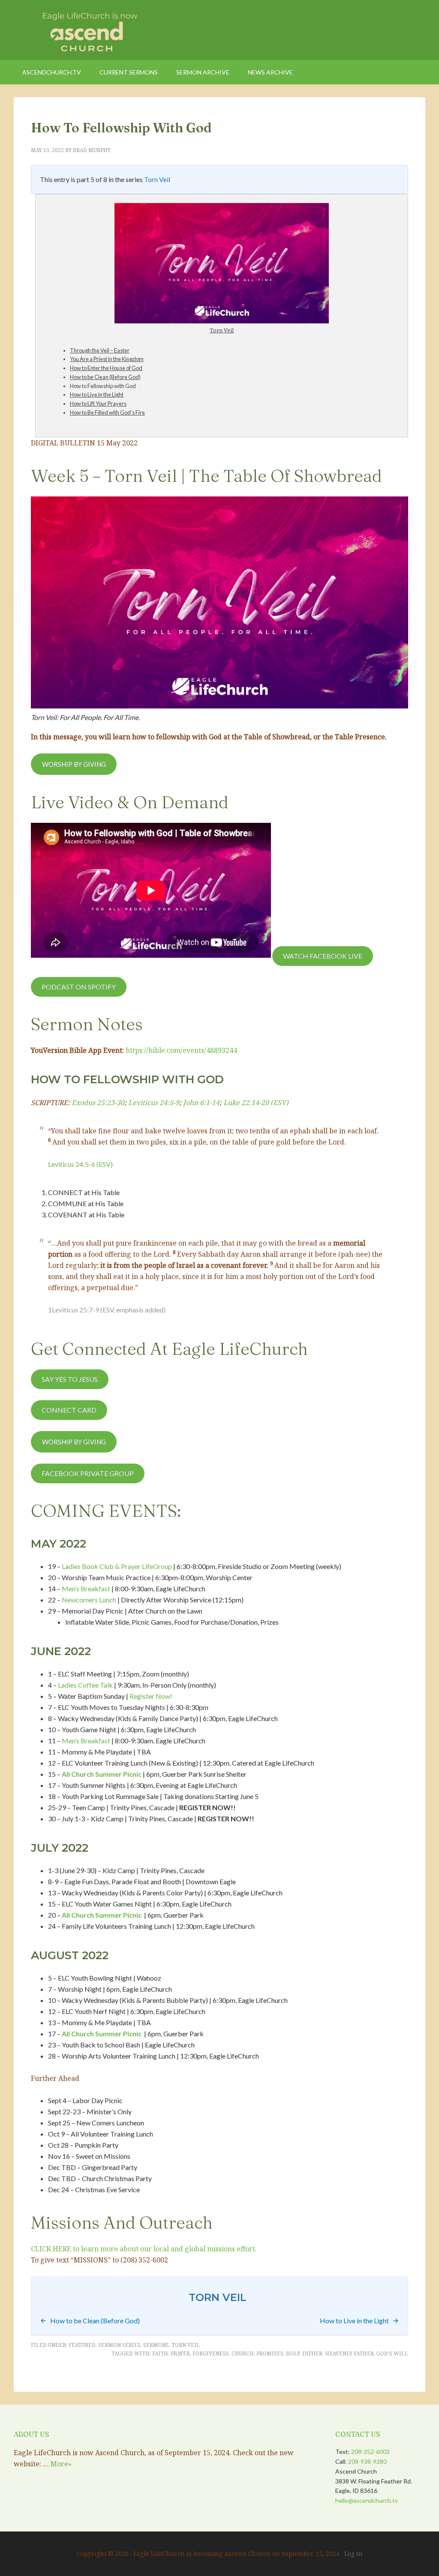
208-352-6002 (370, 2452)
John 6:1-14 (201, 1103)
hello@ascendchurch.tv (367, 2500)
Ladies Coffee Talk (85, 1685)
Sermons (156, 2345)
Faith (160, 2353)
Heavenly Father (349, 2353)
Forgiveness (211, 2353)
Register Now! (151, 1696)
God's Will (392, 2353)
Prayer (180, 2353)
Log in (353, 2554)
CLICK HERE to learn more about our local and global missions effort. (144, 2249)
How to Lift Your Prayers (98, 403)
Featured (82, 2345)
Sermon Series (119, 2345)
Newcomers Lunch (89, 1600)
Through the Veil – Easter (100, 350)
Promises (270, 2353)
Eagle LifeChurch (87, 30)
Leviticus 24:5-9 (154, 1103)
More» (61, 2464)
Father (312, 2353)
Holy (293, 2353)
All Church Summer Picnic (102, 1774)
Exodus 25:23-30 (98, 1103)
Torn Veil (157, 179)
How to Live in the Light (97, 394)
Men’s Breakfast (86, 1588)
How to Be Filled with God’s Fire (107, 412)
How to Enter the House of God (106, 368)
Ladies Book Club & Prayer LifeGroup (117, 1566)
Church (243, 2353)
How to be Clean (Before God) (105, 377)
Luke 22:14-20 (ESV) (256, 1103)
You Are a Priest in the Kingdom (107, 359)
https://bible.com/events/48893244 (181, 1050)
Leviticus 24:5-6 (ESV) (80, 1164)
